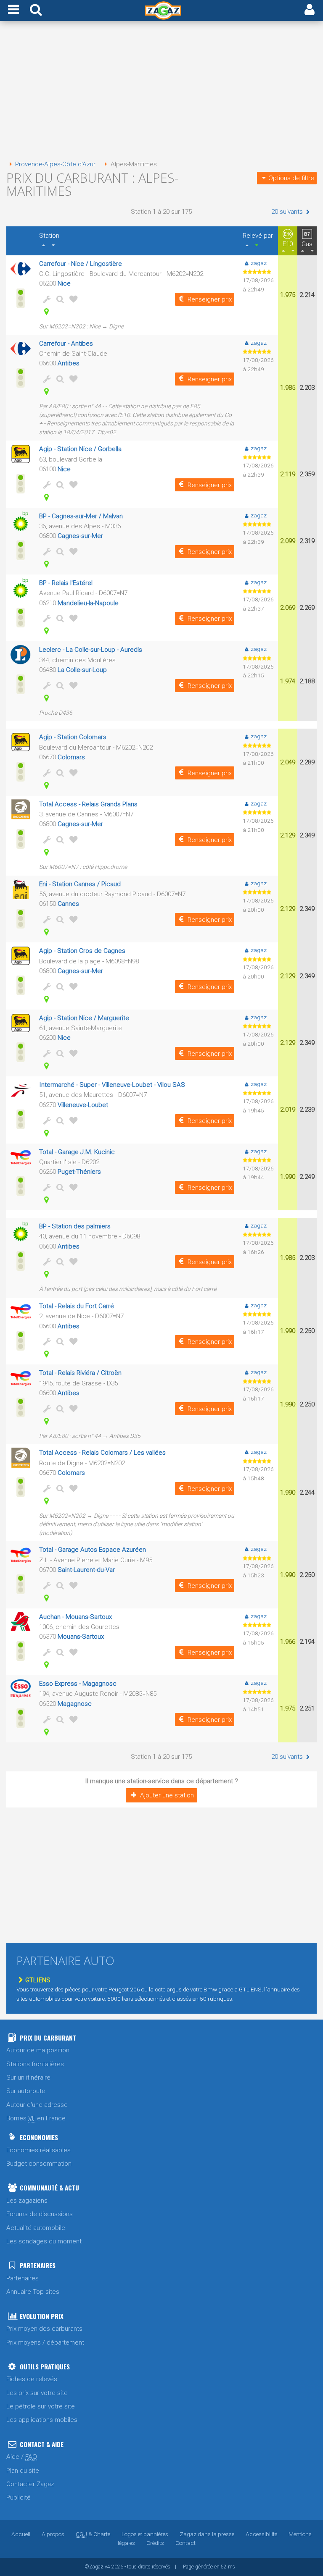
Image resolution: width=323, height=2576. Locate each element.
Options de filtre (291, 178)
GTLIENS (38, 1980)
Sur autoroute (26, 2091)
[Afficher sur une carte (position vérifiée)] (45, 312)
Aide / (22, 2457)
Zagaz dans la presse (207, 2534)
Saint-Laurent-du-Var (86, 1570)
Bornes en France (36, 2118)
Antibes (69, 363)
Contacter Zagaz (30, 2484)
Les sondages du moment (44, 2241)
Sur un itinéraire (28, 2078)
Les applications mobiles (42, 2420)
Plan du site (23, 2471)
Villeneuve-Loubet (83, 1105)
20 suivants (288, 212)
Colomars (71, 757)
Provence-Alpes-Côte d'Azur (55, 164)
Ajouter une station (167, 1795)
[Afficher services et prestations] (45, 299)
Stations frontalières (35, 2064)
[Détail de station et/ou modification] (58, 299)
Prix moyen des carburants (44, 2329)
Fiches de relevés (32, 2379)
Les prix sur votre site (37, 2393)
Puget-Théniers (79, 1172)
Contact (185, 2543)
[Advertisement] (161, 92)
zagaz (259, 263)
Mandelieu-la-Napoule (88, 603)
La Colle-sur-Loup (82, 670)
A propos (53, 2534)
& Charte (93, 2534)
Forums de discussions (40, 2214)
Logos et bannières (145, 2534)
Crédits (155, 2543)
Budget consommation (39, 2164)
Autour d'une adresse (37, 2105)
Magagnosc (75, 1704)
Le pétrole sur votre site (41, 2406)
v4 (107, 2567)
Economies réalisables (38, 2150)
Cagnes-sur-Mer (80, 536)
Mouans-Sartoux (81, 1637)
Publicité (19, 2497)
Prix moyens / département (45, 2343)
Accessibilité (261, 2534)
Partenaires (23, 2278)
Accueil (21, 2534)
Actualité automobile (36, 2228)
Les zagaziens (27, 2201)
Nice (64, 283)
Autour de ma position (38, 2050)
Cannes (68, 904)
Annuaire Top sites (33, 2292)
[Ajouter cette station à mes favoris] (72, 299)
